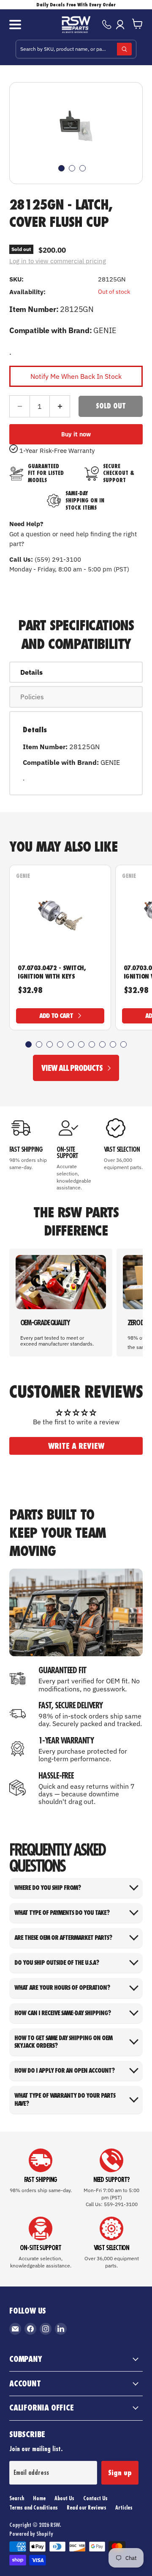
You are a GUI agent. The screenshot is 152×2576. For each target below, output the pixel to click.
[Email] (15, 2329)
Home (39, 2498)
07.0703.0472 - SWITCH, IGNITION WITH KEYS (52, 972)
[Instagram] (46, 2329)
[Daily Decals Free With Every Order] (76, 5)
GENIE (23, 876)
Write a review (76, 1446)
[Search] (124, 49)
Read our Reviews (87, 2507)
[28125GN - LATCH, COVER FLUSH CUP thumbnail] (61, 168)
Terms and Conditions (34, 2507)
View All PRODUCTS (72, 1068)
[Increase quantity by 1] (60, 406)
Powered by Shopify (31, 2534)
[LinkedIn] (61, 2329)
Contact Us (95, 2498)
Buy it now (76, 434)
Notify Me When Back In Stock (76, 376)
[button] (28, 1044)
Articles (124, 2507)
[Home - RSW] (76, 25)
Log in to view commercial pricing (58, 261)
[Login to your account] (122, 25)
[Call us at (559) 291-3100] (107, 25)
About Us (64, 2498)
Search (17, 2498)
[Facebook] (30, 2329)
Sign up (120, 2473)
